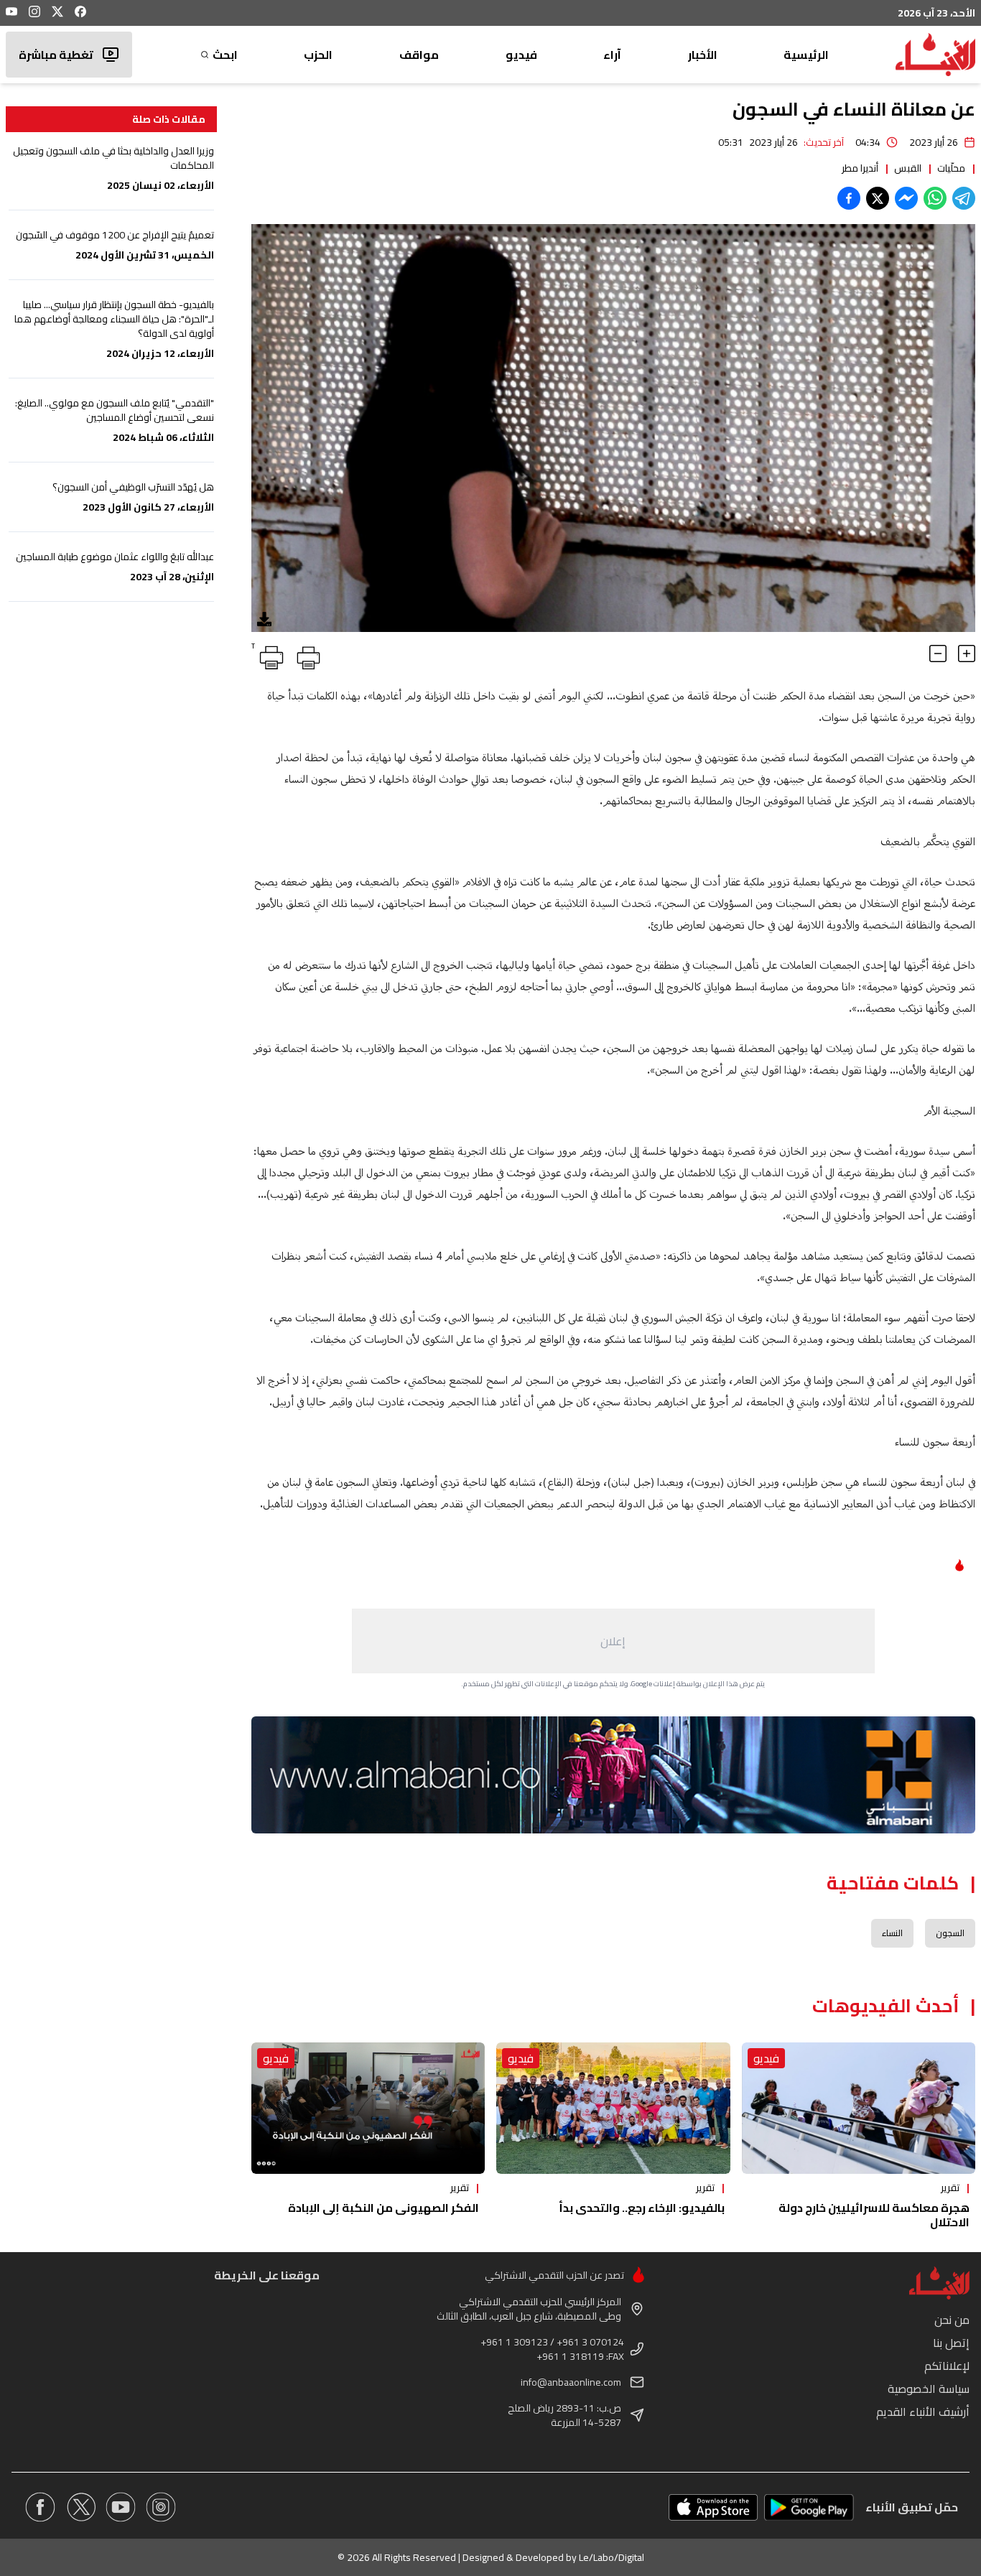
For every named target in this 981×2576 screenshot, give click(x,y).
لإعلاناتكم (947, 2366)
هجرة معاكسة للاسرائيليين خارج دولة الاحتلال (874, 2215)
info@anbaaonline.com (571, 2382)
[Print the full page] (306, 655)
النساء (892, 1933)
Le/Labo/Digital (612, 2557)
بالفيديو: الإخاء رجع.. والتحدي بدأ (642, 2208)
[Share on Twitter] (878, 198)
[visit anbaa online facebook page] (40, 2507)
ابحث (225, 55)
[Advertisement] (613, 1641)
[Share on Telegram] (964, 198)
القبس (908, 168)
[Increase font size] (967, 654)
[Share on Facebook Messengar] (906, 198)
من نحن (952, 2320)
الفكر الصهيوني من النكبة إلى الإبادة (383, 2208)
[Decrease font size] (938, 654)
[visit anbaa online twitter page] (80, 2507)
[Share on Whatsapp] (935, 198)
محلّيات (951, 168)
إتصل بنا (951, 2343)
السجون (950, 1933)
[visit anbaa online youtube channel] (121, 2507)
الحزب (318, 55)
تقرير (950, 2187)
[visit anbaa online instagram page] (161, 2507)
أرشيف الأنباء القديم (923, 2412)
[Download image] (264, 619)
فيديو (521, 55)
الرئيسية (806, 55)
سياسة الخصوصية (929, 2389)
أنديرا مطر (860, 168)
